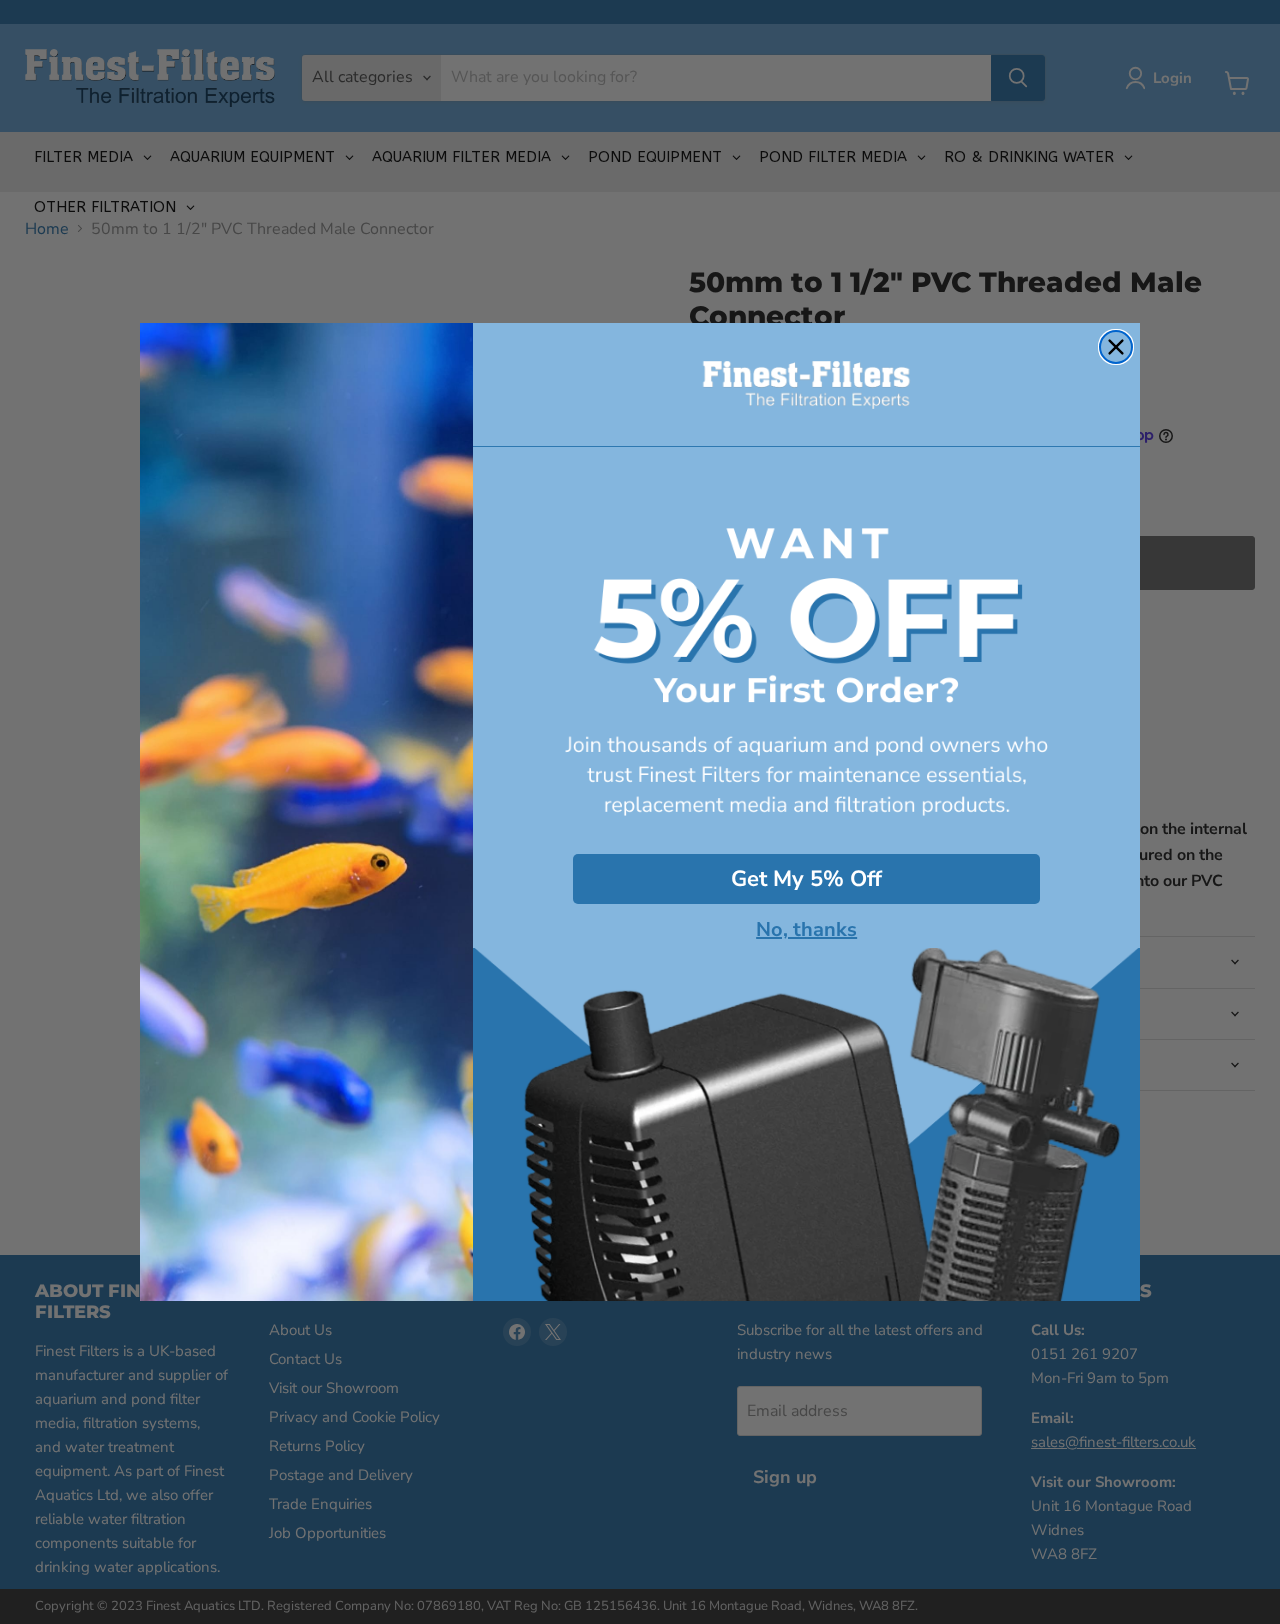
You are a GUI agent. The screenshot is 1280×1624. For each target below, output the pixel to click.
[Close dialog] (1116, 347)
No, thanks (806, 930)
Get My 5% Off (806, 879)
